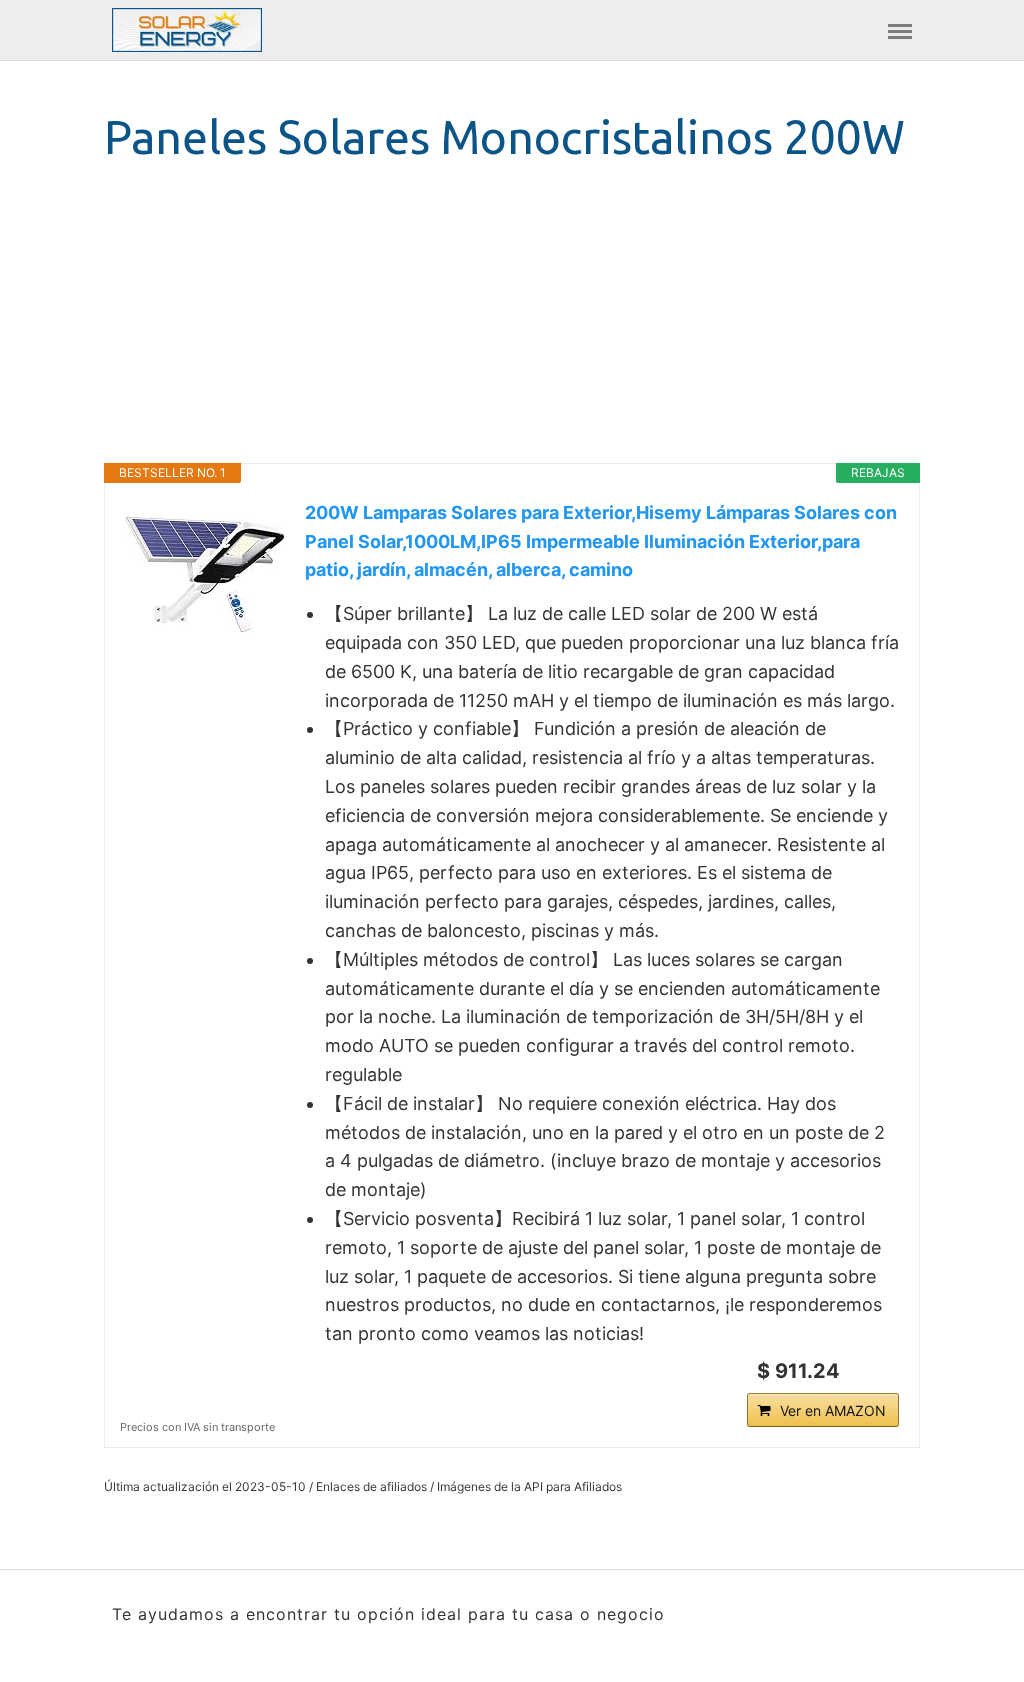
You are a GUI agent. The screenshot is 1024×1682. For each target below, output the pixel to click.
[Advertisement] (512, 323)
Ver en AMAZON (833, 1410)
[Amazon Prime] (871, 1371)
